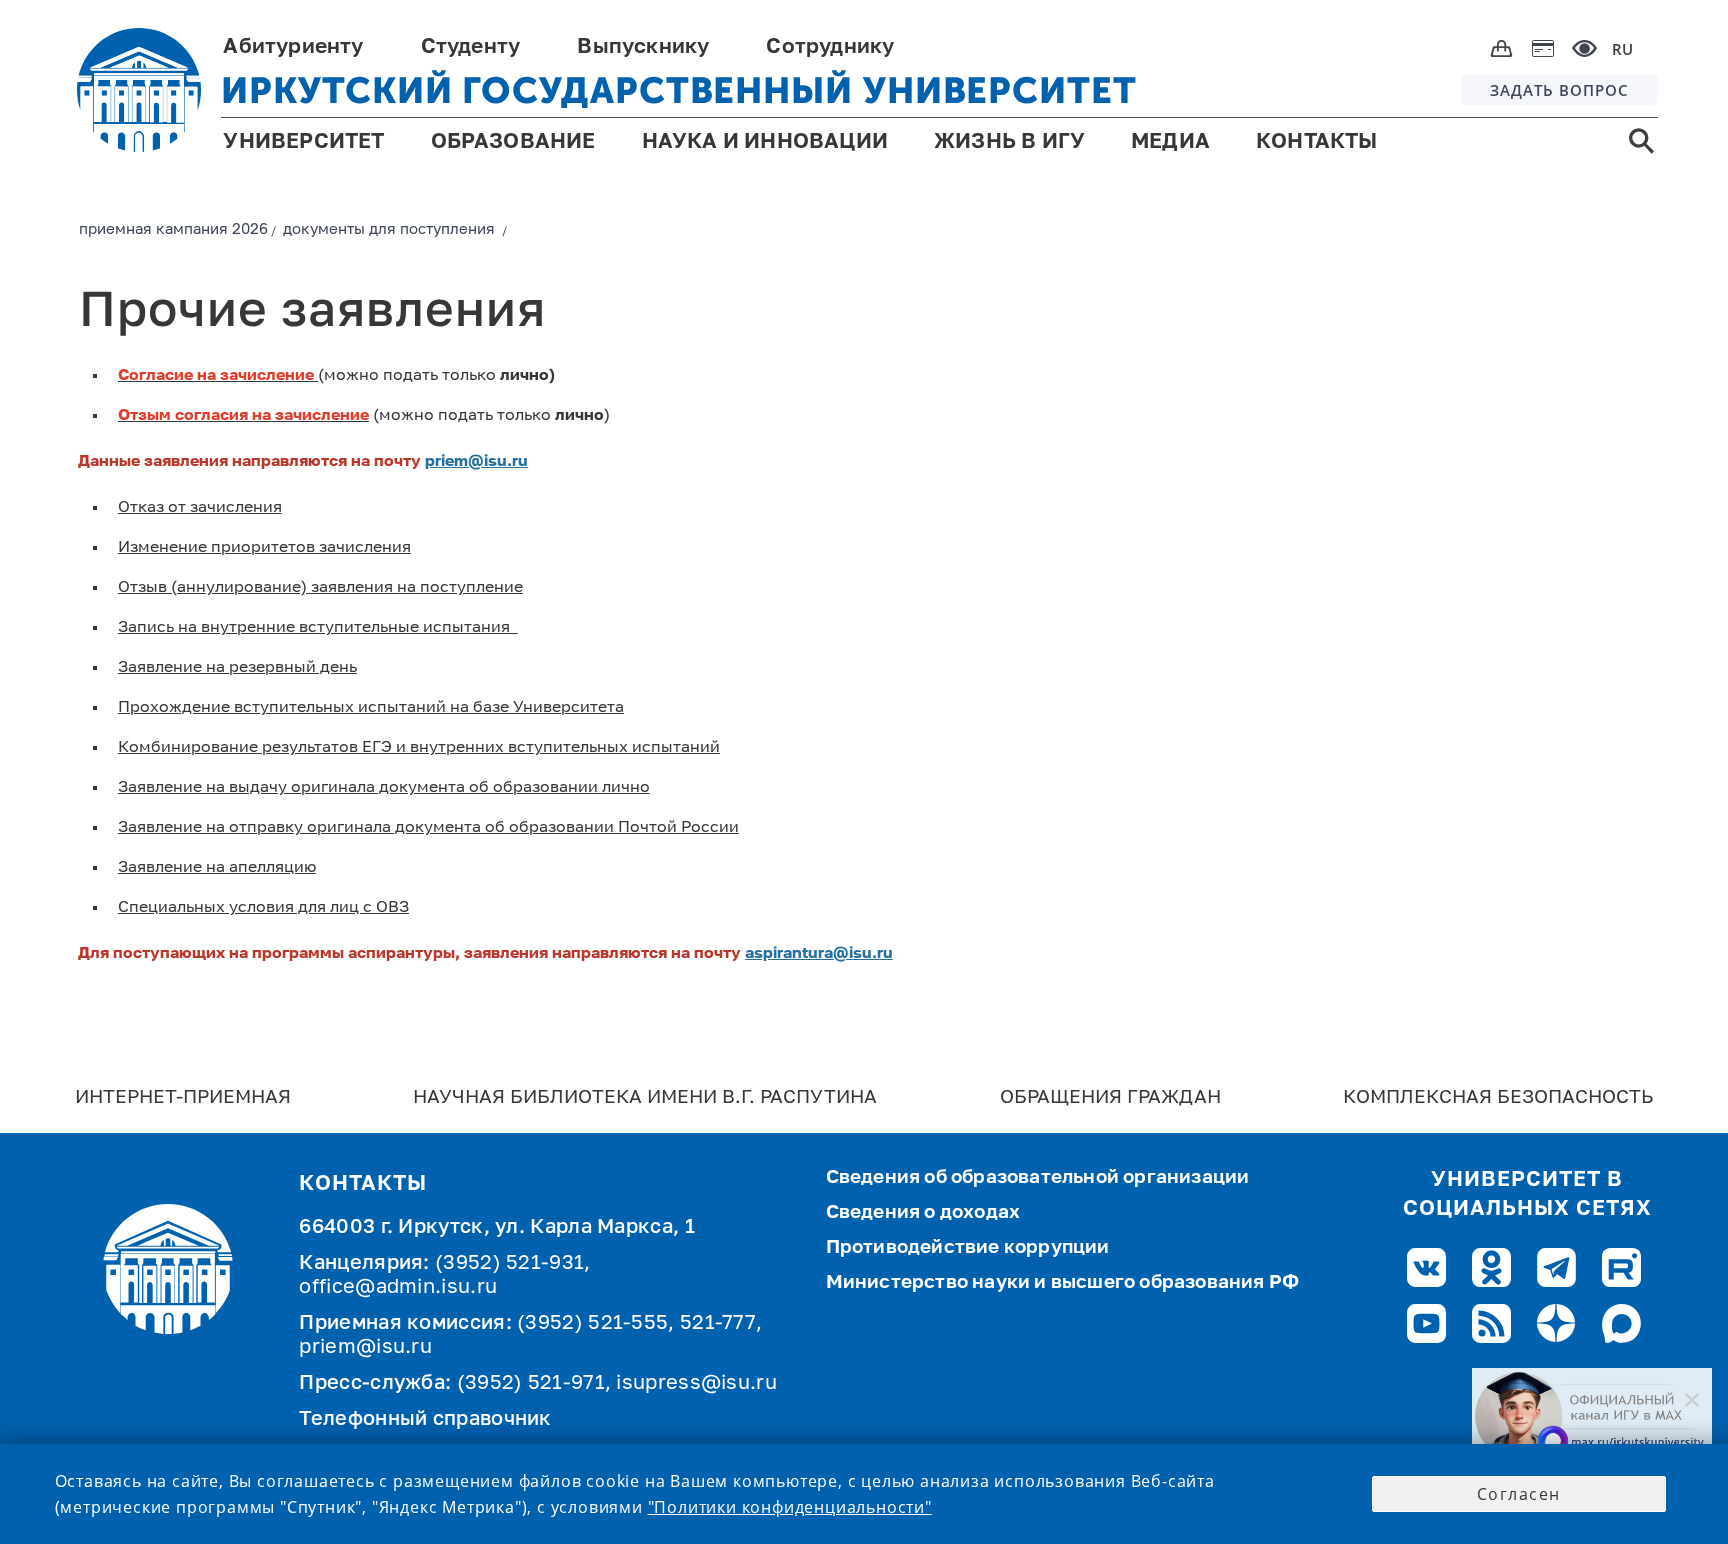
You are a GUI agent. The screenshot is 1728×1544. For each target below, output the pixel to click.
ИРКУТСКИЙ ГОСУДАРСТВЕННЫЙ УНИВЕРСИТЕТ (678, 90)
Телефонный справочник (425, 1420)
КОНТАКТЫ (1317, 142)
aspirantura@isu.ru (819, 954)
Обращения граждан (1110, 1097)
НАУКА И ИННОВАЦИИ (765, 142)
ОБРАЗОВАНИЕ (513, 142)
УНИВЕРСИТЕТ (303, 142)
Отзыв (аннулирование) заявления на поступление (320, 588)
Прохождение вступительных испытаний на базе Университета (371, 708)
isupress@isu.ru (696, 1384)
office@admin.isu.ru (398, 1288)
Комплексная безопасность (1498, 1097)
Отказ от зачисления (200, 508)
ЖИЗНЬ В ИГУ (1009, 142)
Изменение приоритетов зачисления (264, 548)
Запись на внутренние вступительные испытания (318, 628)
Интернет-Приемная (183, 1097)
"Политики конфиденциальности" (790, 1507)
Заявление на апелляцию (217, 868)
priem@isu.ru (476, 462)
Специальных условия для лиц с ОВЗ (263, 908)
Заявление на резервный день (237, 668)
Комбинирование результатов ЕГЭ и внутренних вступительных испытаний (419, 748)
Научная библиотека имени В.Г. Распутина (645, 1097)
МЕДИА (1170, 142)
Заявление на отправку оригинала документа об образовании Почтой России (428, 828)
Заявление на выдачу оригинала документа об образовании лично (384, 788)
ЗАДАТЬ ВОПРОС (1559, 90)
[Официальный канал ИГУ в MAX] (1592, 1416)
